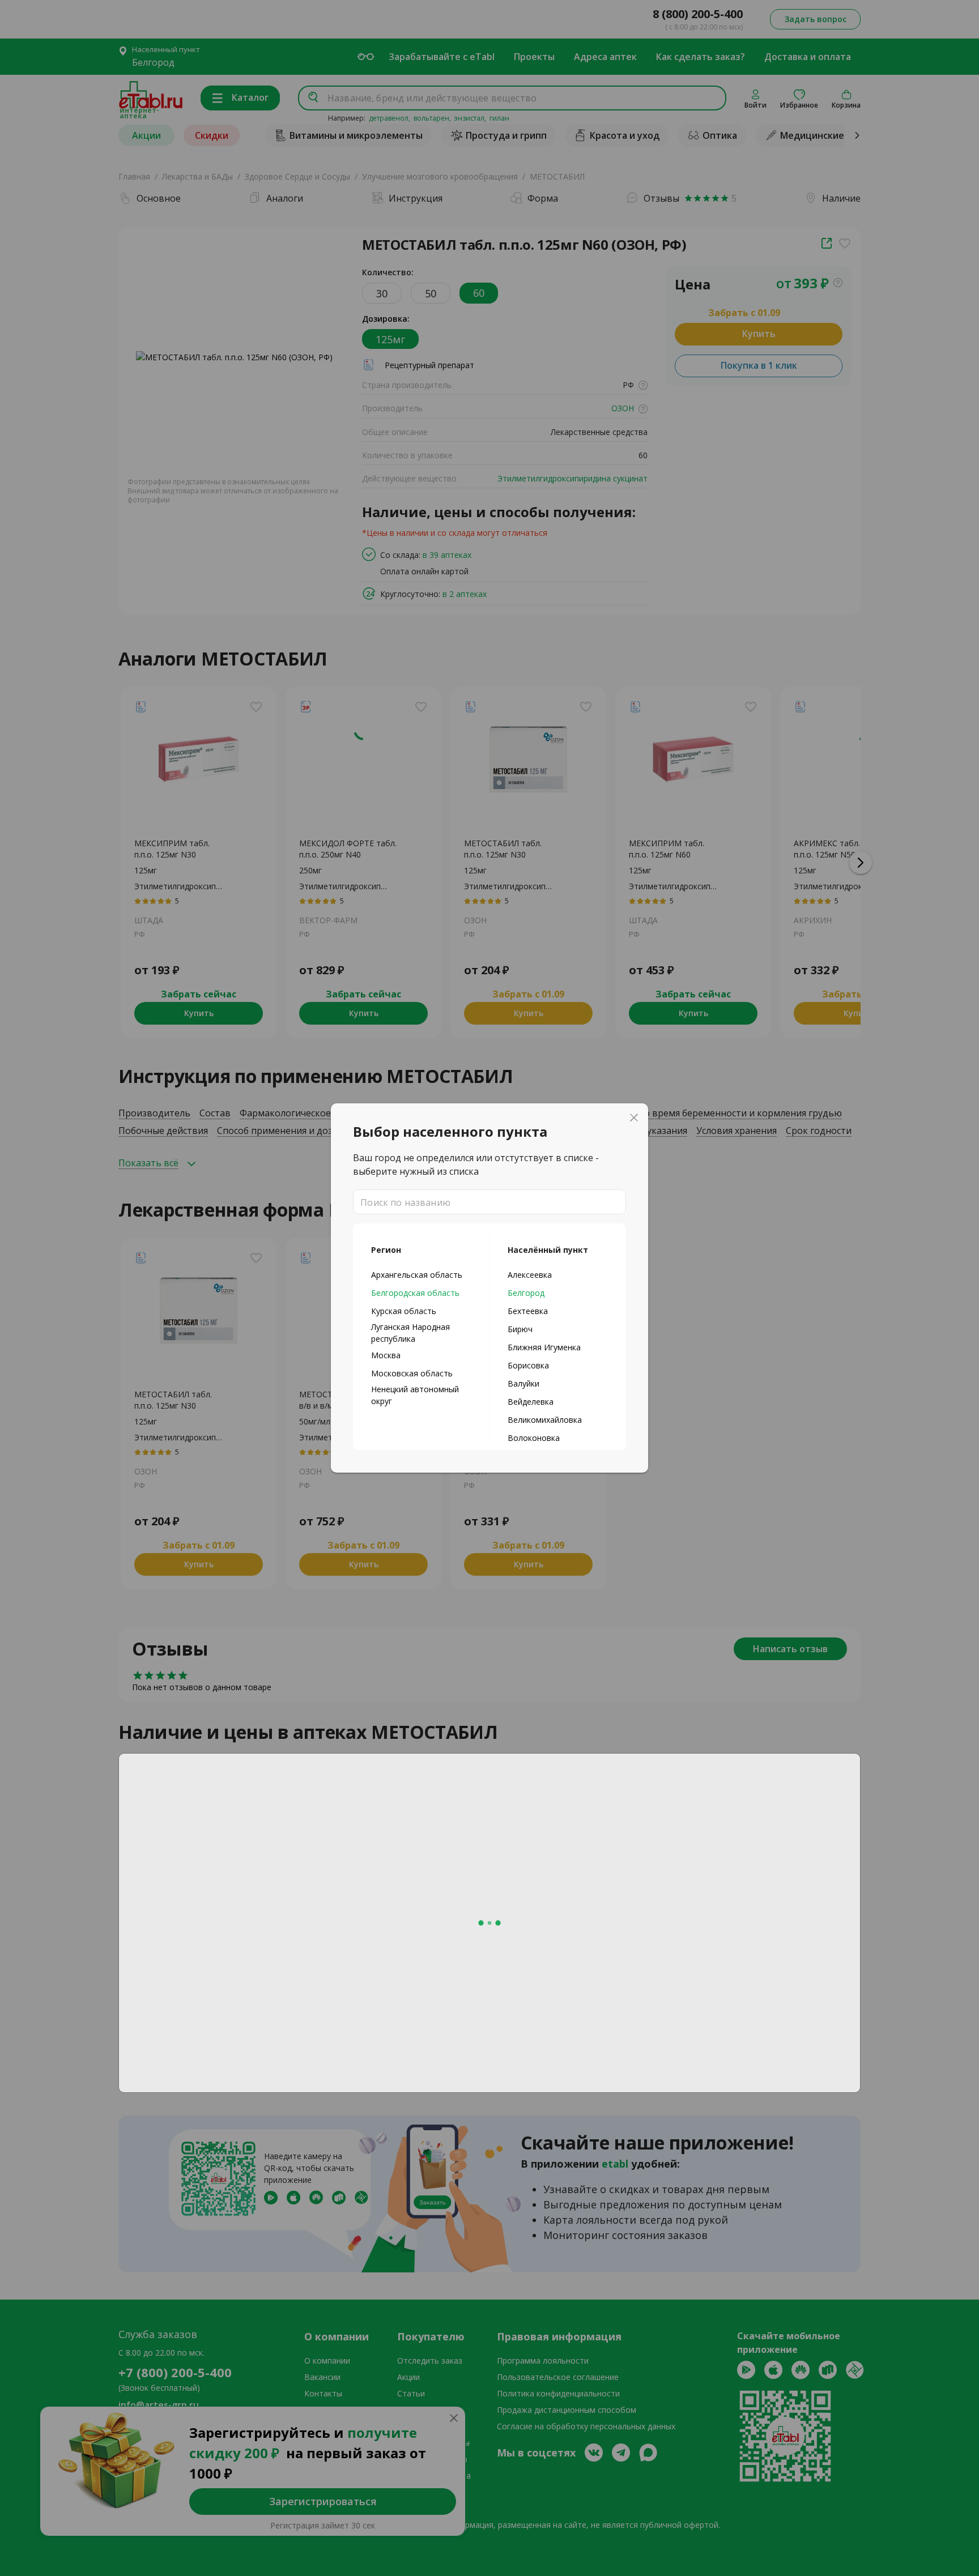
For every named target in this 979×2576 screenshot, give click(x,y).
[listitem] (421, 1274)
